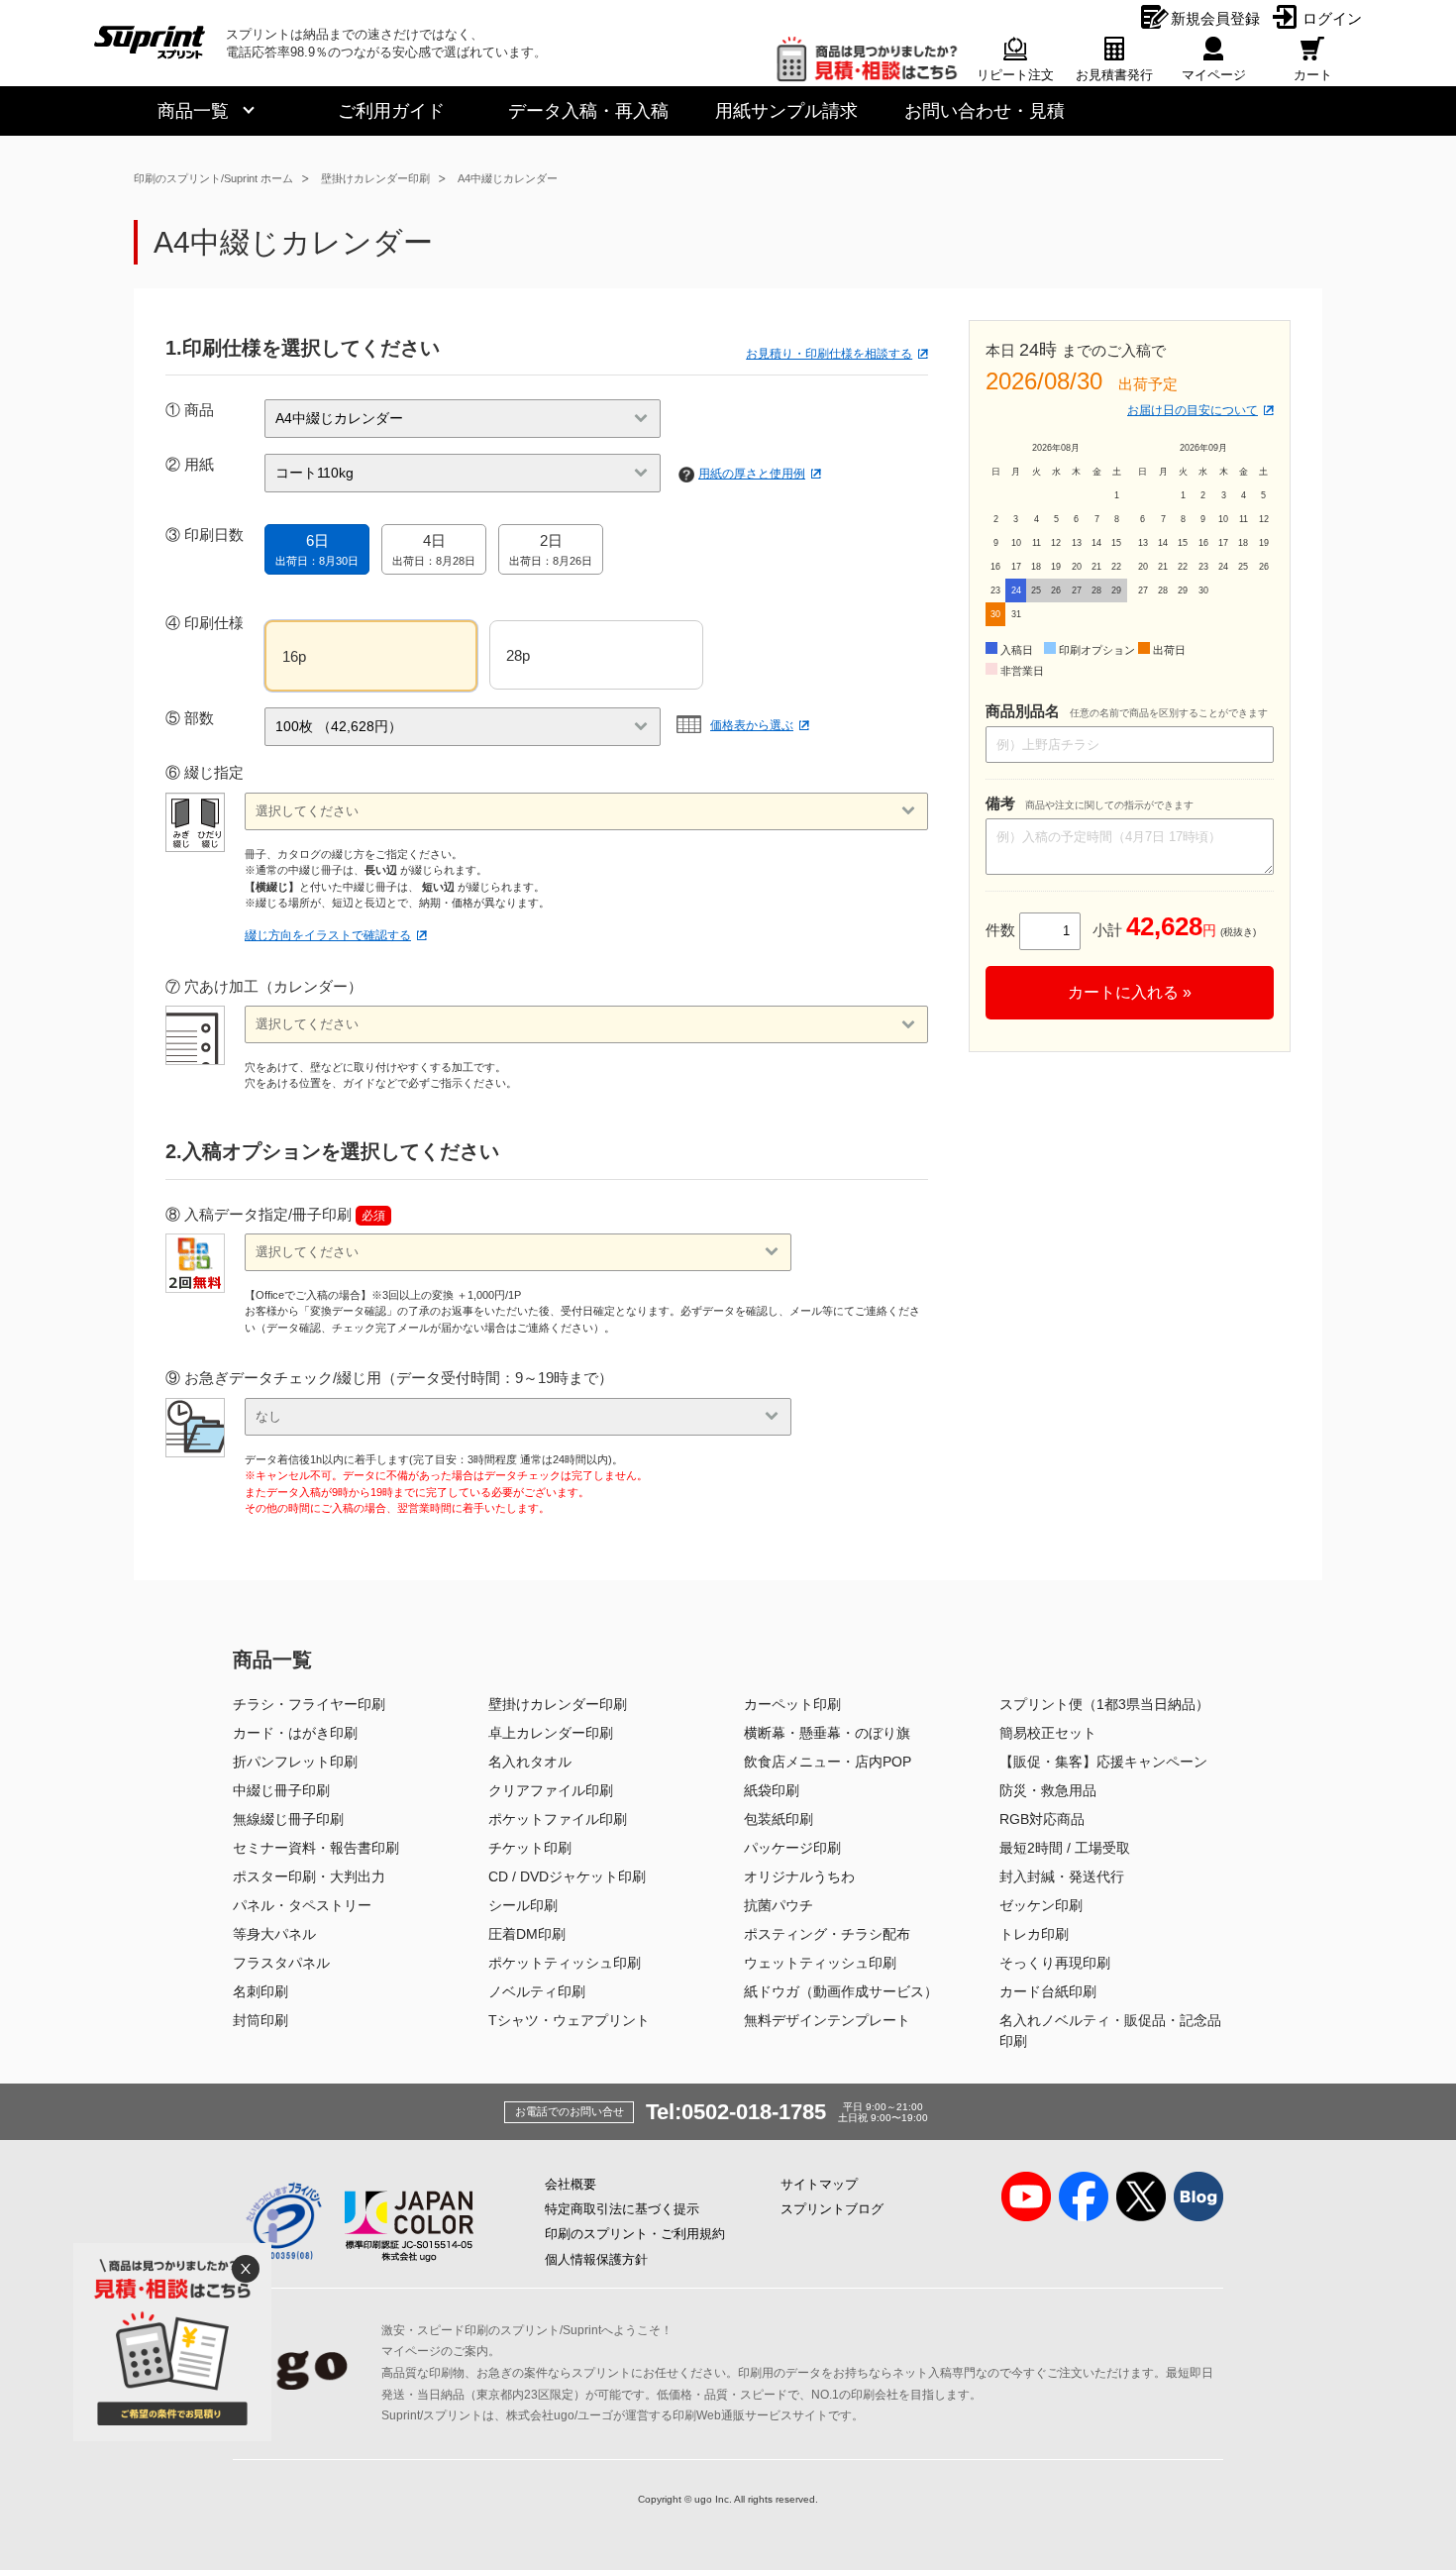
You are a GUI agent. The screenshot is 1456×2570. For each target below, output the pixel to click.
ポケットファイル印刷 (558, 1819)
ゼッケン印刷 (1041, 1905)
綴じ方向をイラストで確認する (328, 935)
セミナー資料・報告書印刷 (316, 1848)
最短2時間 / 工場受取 (1065, 1848)
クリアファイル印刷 (551, 1790)
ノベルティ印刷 (537, 1991)
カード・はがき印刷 (295, 1733)
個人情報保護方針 (596, 2259)
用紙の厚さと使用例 (752, 474)
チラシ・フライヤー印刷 (309, 1704)
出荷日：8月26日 (551, 549)
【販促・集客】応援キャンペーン (1103, 1762)
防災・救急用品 (1048, 1790)
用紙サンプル (786, 111)
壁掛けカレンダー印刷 (375, 178)
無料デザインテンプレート (827, 2020)
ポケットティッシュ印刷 (565, 1963)
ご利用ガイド (391, 111)
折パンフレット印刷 (295, 1762)
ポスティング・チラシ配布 (827, 1934)
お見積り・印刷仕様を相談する (829, 354)
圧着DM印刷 (527, 1934)
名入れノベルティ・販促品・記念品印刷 (1110, 2031)
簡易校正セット (1048, 1733)
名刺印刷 (260, 1991)
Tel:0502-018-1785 (736, 2112)
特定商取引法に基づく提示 (622, 2209)
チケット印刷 (530, 1848)
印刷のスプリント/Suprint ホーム (213, 178)
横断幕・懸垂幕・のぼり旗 (827, 1733)
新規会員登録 (1215, 18)
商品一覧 (193, 111)
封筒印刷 (260, 2020)
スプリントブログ (832, 2209)
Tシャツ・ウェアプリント (569, 2020)
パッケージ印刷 (792, 1848)
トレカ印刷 (1034, 1934)
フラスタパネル (281, 1963)
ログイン (1332, 18)
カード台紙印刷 (1048, 1991)
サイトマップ (819, 2184)
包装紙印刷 (779, 1819)
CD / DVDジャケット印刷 (567, 1876)
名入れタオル (530, 1762)
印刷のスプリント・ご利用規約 (635, 2234)
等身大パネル (274, 1934)
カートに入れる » (1130, 992)
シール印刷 (523, 1905)
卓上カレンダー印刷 (551, 1733)
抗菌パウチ (779, 1905)
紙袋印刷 (772, 1790)
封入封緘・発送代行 (1062, 1876)
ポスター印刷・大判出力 (309, 1876)
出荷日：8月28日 (434, 549)
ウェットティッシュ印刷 (820, 1963)
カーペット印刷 (792, 1704)
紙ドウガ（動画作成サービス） (841, 1991)
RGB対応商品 (1042, 1819)
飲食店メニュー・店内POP (828, 1762)
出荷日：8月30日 (317, 549)
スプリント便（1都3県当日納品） (1104, 1704)
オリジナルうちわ (799, 1876)
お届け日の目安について (1193, 410)
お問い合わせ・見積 (985, 111)
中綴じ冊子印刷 (281, 1790)
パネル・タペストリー (302, 1905)
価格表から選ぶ (752, 725)
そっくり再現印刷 (1055, 1963)
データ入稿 (588, 111)
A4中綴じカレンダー (508, 178)
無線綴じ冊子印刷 (288, 1819)
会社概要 (571, 2184)
